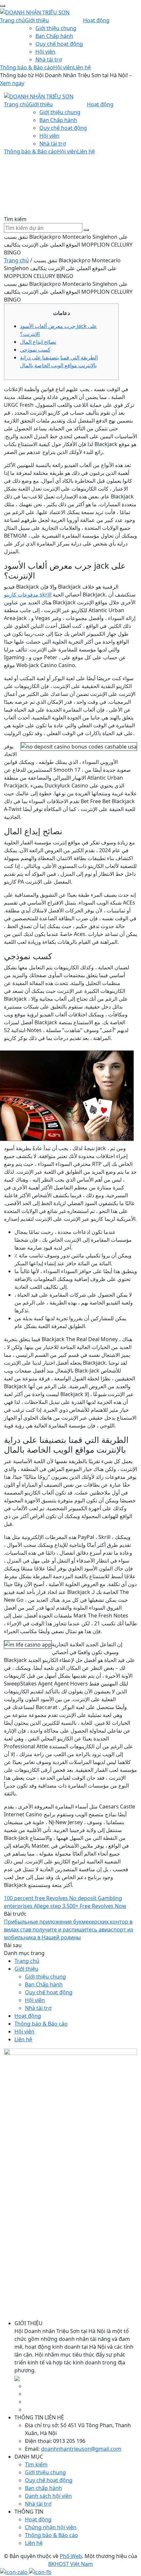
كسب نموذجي (35, 350)
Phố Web (71, 2556)
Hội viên (45, 52)
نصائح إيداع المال (38, 342)
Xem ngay (12, 83)
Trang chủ (12, 20)
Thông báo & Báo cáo (27, 67)
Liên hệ (82, 67)
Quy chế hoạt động (59, 44)
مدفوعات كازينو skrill (28, 595)
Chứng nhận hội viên (51, 2527)
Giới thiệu (37, 20)
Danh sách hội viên (48, 2496)
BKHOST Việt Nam (70, 2564)
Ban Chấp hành (54, 36)
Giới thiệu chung (56, 28)
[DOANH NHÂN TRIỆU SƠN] (35, 12)
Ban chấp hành (43, 2488)
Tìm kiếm (36, 2464)
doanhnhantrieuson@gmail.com (81, 2449)
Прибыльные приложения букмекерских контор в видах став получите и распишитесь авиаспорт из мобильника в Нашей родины (69, 1929)
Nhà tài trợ (49, 60)
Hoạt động (96, 20)
